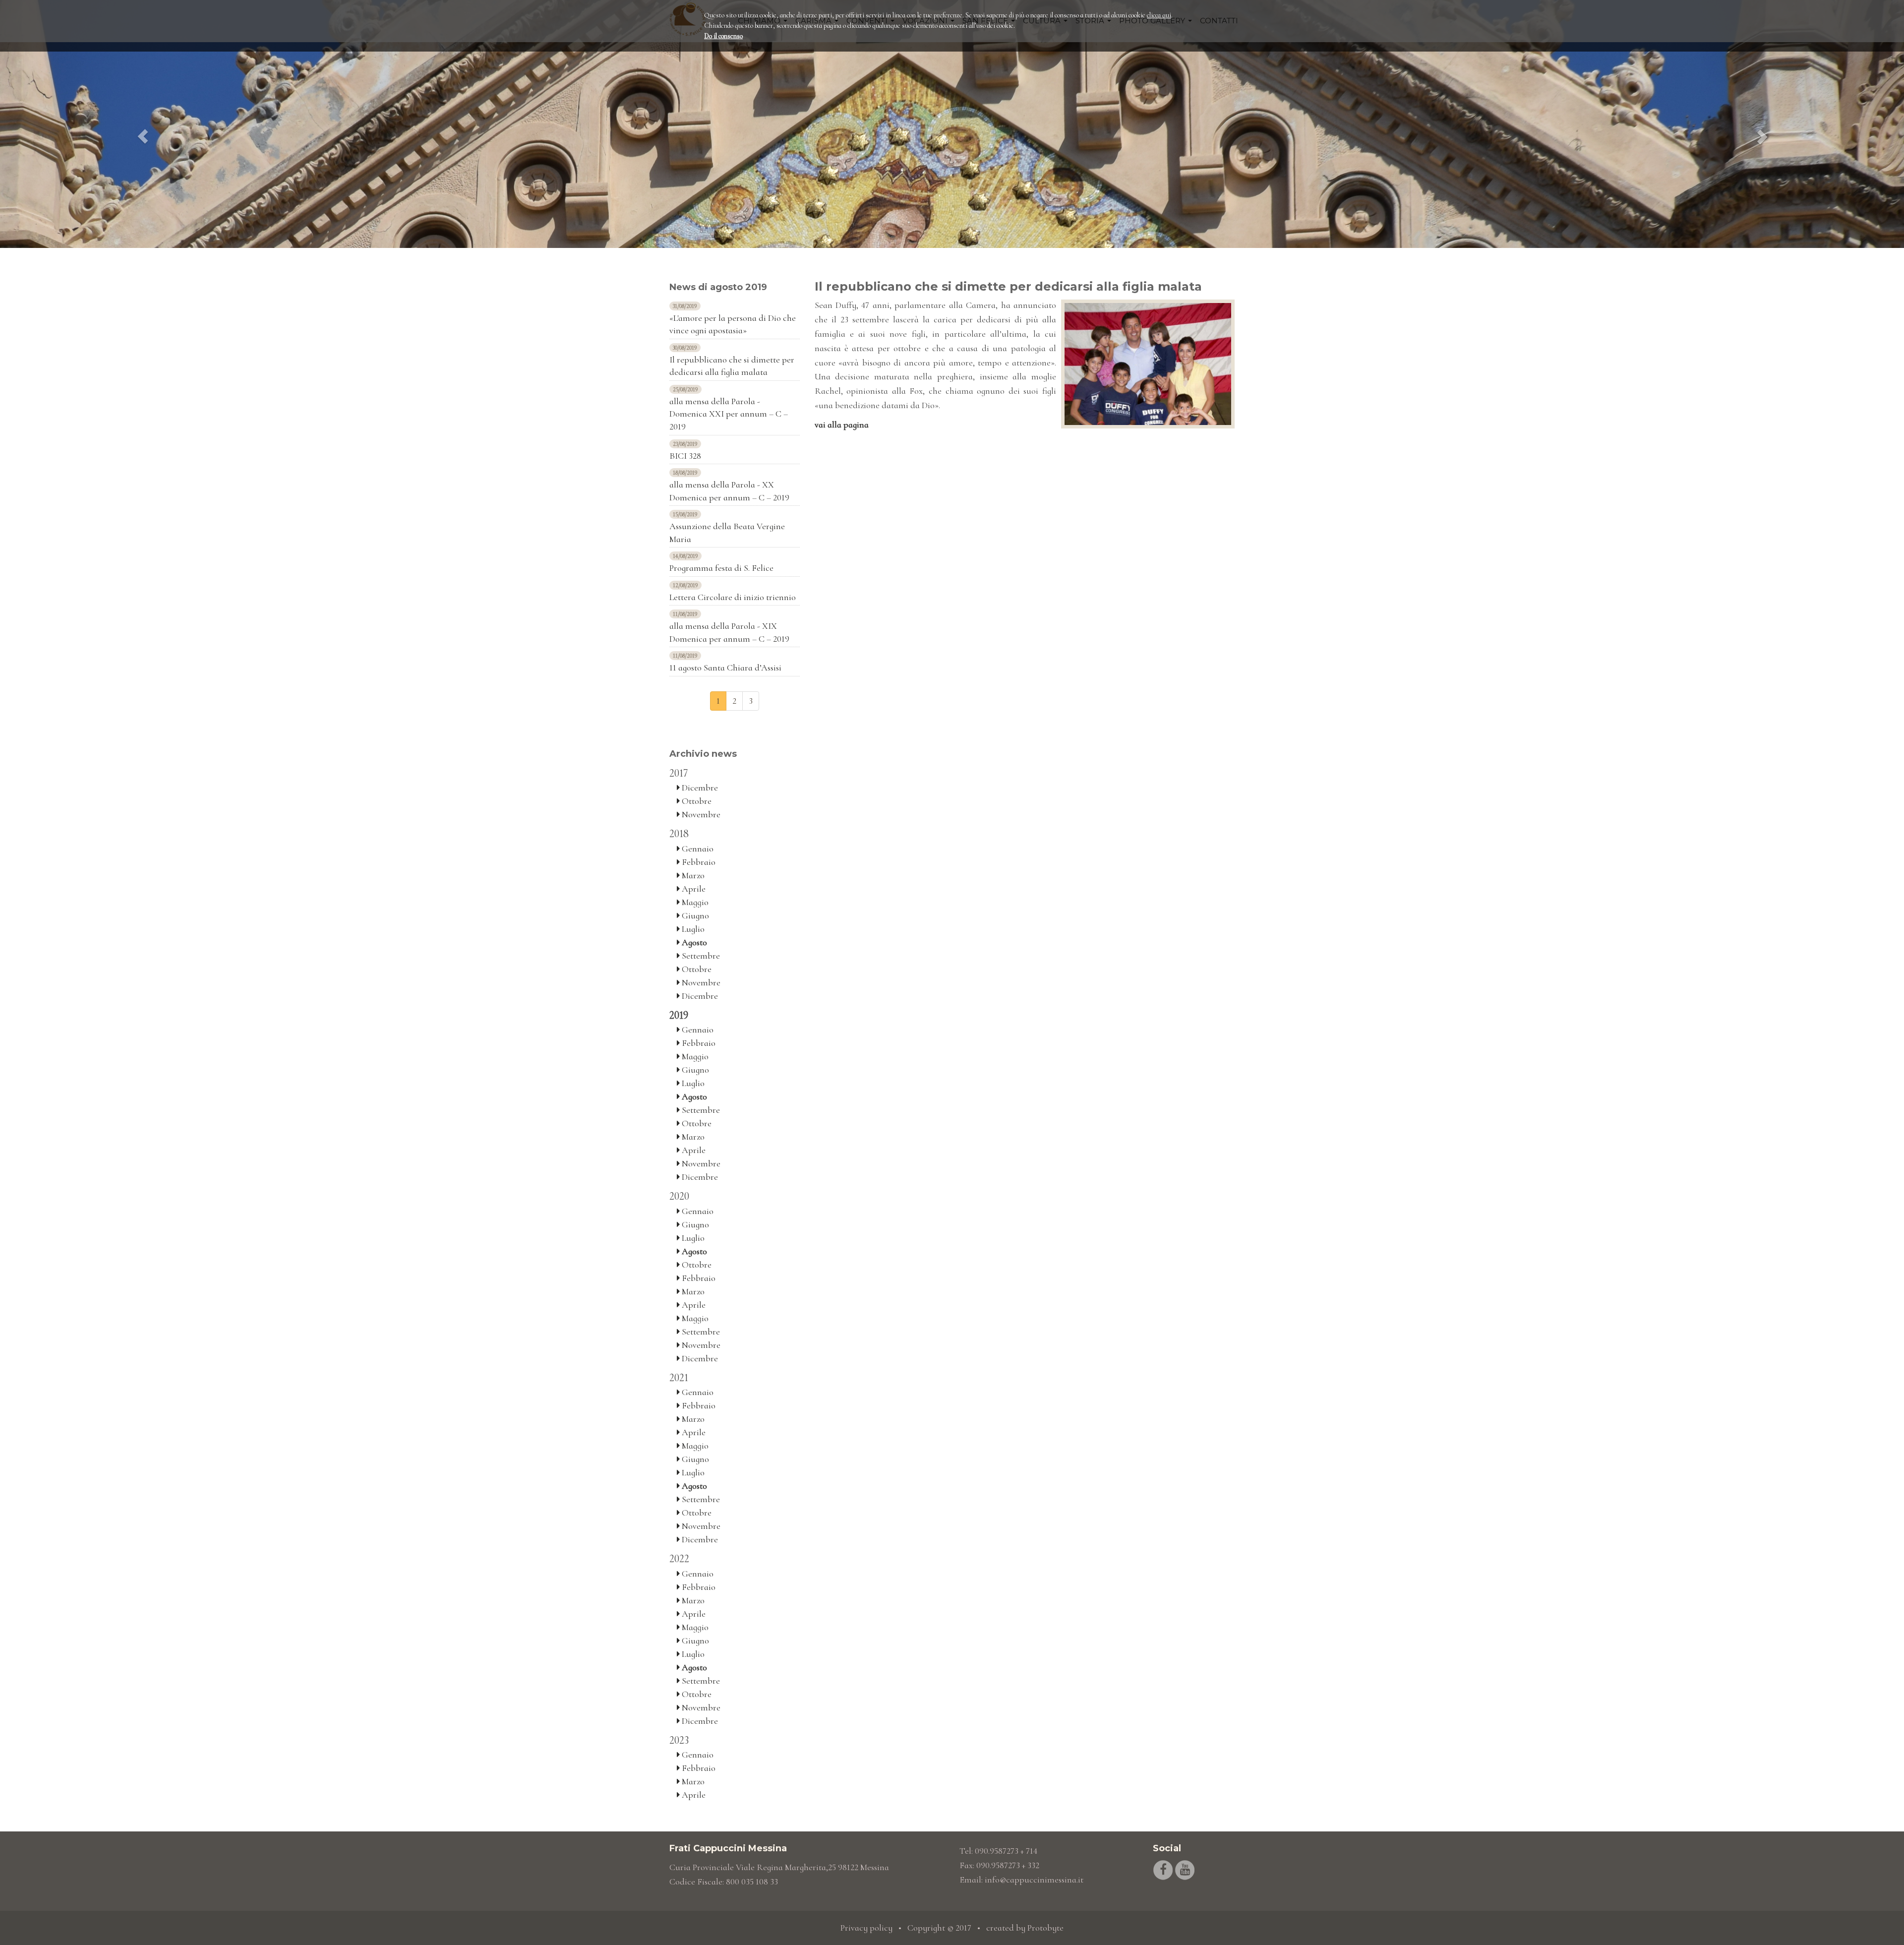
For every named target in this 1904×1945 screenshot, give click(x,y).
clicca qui (1159, 15)
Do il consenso (723, 36)
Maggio (694, 902)
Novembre (700, 814)
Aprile (693, 889)
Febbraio (698, 862)
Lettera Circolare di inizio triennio (733, 597)
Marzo (692, 875)
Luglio (692, 929)
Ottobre (696, 801)
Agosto (693, 942)
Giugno (694, 915)
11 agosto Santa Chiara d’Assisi (725, 668)
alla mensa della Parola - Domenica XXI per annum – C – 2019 (729, 414)
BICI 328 (685, 456)
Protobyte (1045, 1928)
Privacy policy (866, 1928)
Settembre (700, 956)
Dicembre (699, 788)
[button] (143, 124)
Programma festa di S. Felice (721, 568)
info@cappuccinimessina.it (1034, 1880)
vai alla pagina (842, 425)
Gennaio (697, 849)
